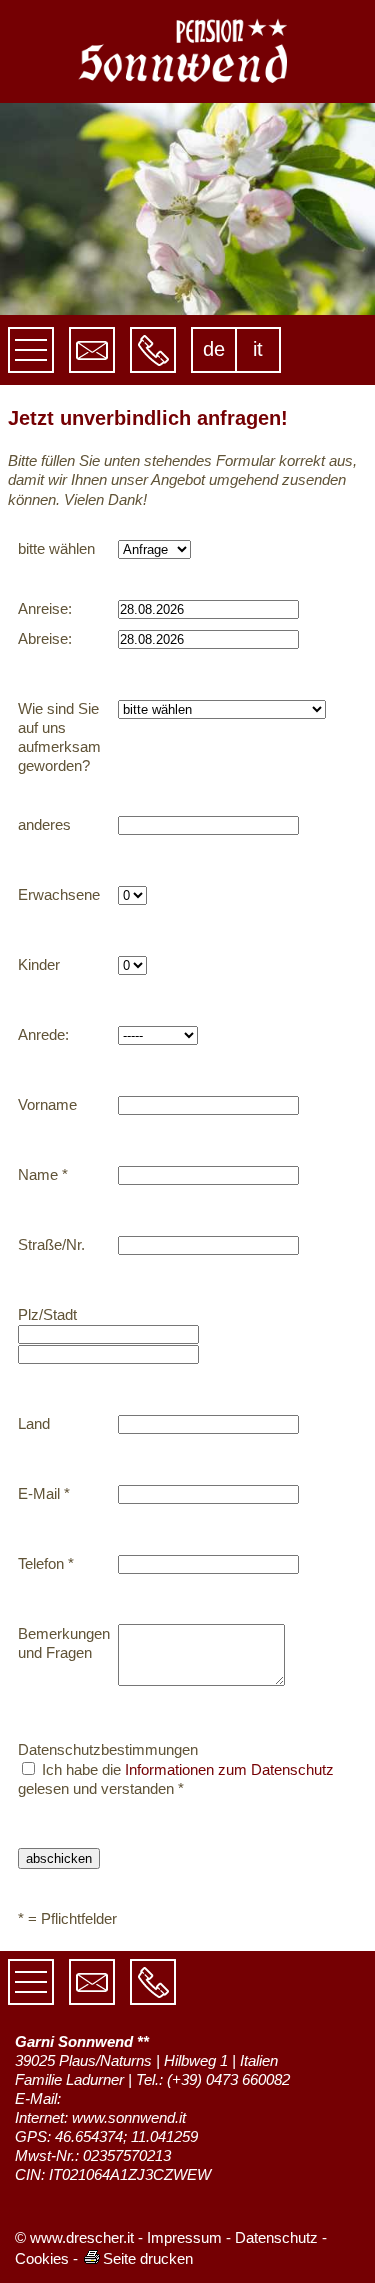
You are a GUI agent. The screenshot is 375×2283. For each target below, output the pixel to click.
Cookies (42, 2258)
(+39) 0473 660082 (228, 2079)
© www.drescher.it (74, 2237)
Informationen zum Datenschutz (229, 1769)
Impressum (184, 2237)
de (214, 349)
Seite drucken (148, 2258)
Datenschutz (276, 2237)
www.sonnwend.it (129, 2117)
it (258, 349)
